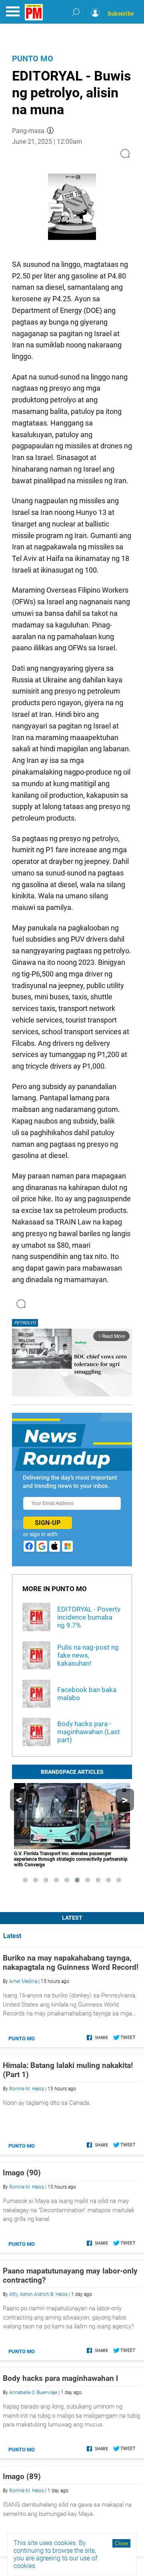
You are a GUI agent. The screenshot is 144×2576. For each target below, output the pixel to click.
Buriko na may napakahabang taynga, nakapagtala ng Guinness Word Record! (71, 1963)
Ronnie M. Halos (27, 2089)
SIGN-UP (48, 1523)
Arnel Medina (23, 1981)
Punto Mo (33, 58)
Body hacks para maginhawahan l (60, 2378)
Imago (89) (22, 2476)
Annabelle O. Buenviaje (33, 2392)
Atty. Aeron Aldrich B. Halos (38, 2294)
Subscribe (121, 14)
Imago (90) (22, 2173)
